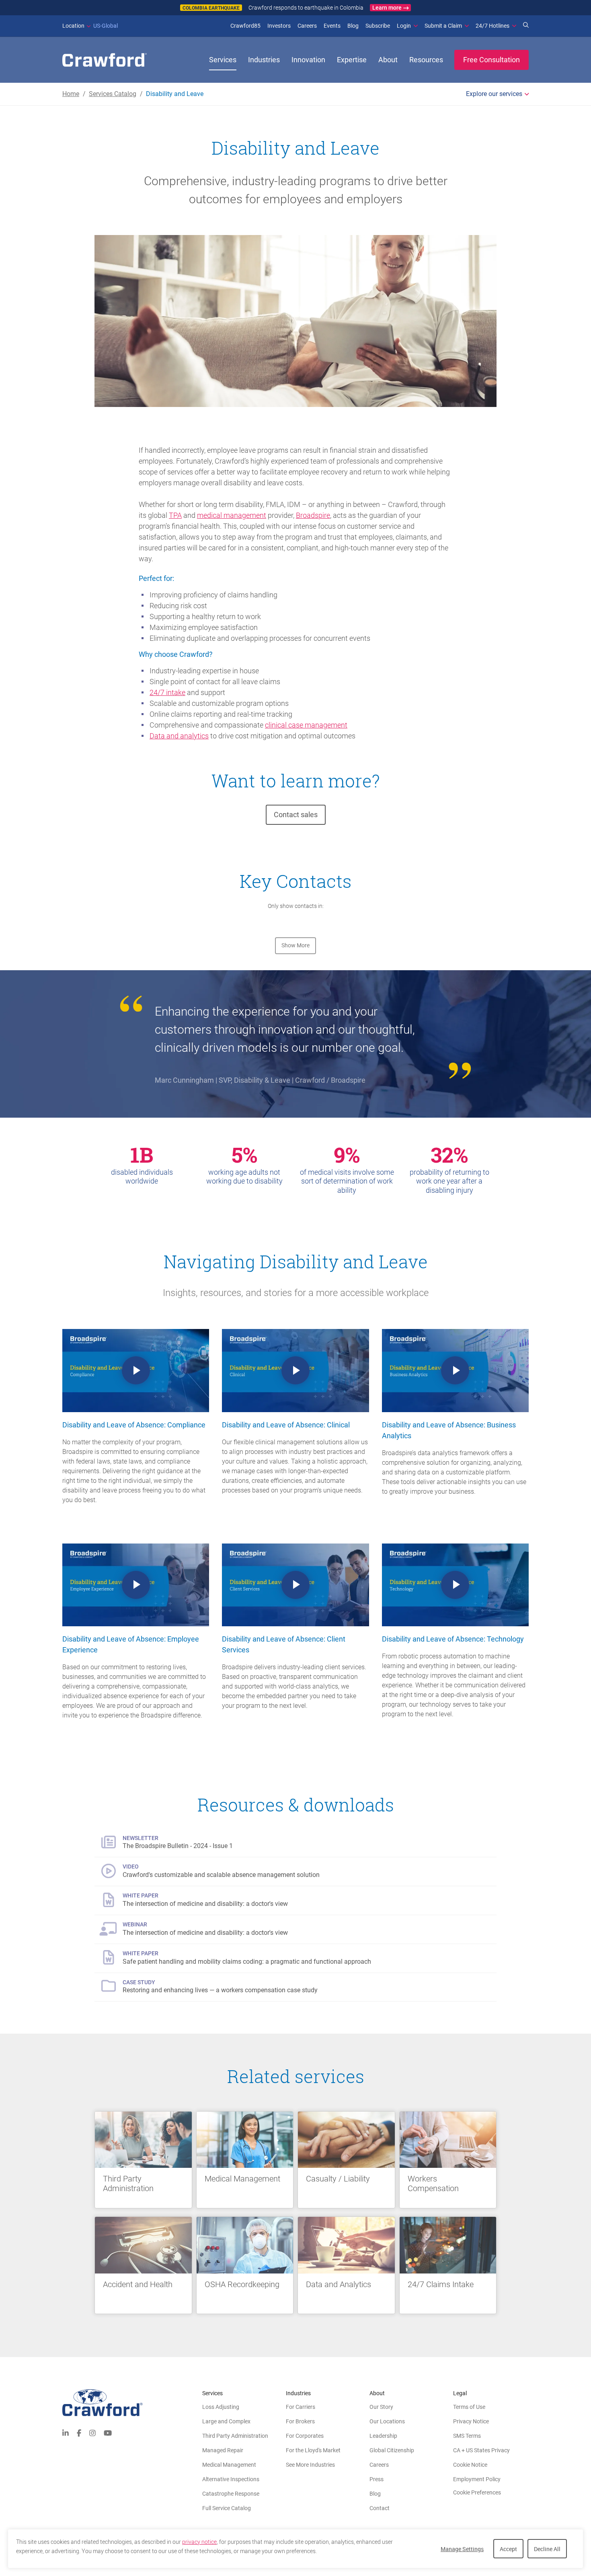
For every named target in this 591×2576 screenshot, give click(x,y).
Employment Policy (477, 2479)
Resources (426, 60)
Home (71, 94)
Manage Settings (462, 2549)
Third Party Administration (235, 2436)
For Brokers (300, 2421)
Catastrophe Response (231, 2494)
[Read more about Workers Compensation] (448, 2160)
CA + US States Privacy (481, 2450)
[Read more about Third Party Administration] (143, 2160)
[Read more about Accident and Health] (143, 2265)
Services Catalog (113, 94)
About (388, 60)
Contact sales (296, 815)
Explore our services (494, 94)
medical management (232, 515)
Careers (307, 26)
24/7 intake (167, 692)
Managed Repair (223, 2450)
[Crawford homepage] (132, 2403)
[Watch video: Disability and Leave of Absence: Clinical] (295, 1370)
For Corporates (305, 2436)
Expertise (352, 60)
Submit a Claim (443, 26)
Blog (353, 26)
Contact (380, 2508)
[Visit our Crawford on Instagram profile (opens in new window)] (92, 2432)
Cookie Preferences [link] (477, 2492)
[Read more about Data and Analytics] (346, 2265)
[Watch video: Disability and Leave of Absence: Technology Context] (455, 1585)
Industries (264, 60)
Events (332, 26)
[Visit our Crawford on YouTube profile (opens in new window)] (108, 2432)
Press (377, 2479)
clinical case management (306, 725)
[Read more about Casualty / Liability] (346, 2160)
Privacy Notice (471, 2421)
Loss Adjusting (221, 2407)
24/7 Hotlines (492, 26)
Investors (279, 26)
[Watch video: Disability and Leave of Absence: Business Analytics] (455, 1370)
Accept (508, 2549)
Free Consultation (491, 60)
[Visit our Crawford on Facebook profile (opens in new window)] (79, 2432)
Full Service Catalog (227, 2508)
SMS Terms (467, 2436)
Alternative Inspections (231, 2479)
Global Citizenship (392, 2450)
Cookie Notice (470, 2465)
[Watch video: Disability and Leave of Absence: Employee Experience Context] (136, 1585)
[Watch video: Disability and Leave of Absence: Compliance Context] (136, 1370)
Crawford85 (245, 26)
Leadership (383, 2436)
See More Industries (310, 2465)
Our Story (381, 2407)
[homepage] (105, 60)
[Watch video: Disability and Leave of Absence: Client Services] (295, 1585)
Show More (295, 946)
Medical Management (229, 2465)
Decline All (547, 2549)
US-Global (90, 26)
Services (223, 60)
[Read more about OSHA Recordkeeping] (245, 2265)
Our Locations (387, 2421)
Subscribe (378, 26)
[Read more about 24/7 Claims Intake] (448, 2265)
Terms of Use (469, 2407)
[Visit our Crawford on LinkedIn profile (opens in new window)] (66, 2432)
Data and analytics (179, 736)
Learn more (387, 8)
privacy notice (199, 2542)
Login (404, 26)
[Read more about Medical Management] (245, 2160)
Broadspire (313, 515)
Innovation (308, 60)
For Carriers (301, 2407)
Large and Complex (226, 2421)
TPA (175, 515)
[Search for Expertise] (526, 26)
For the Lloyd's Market (313, 2450)
